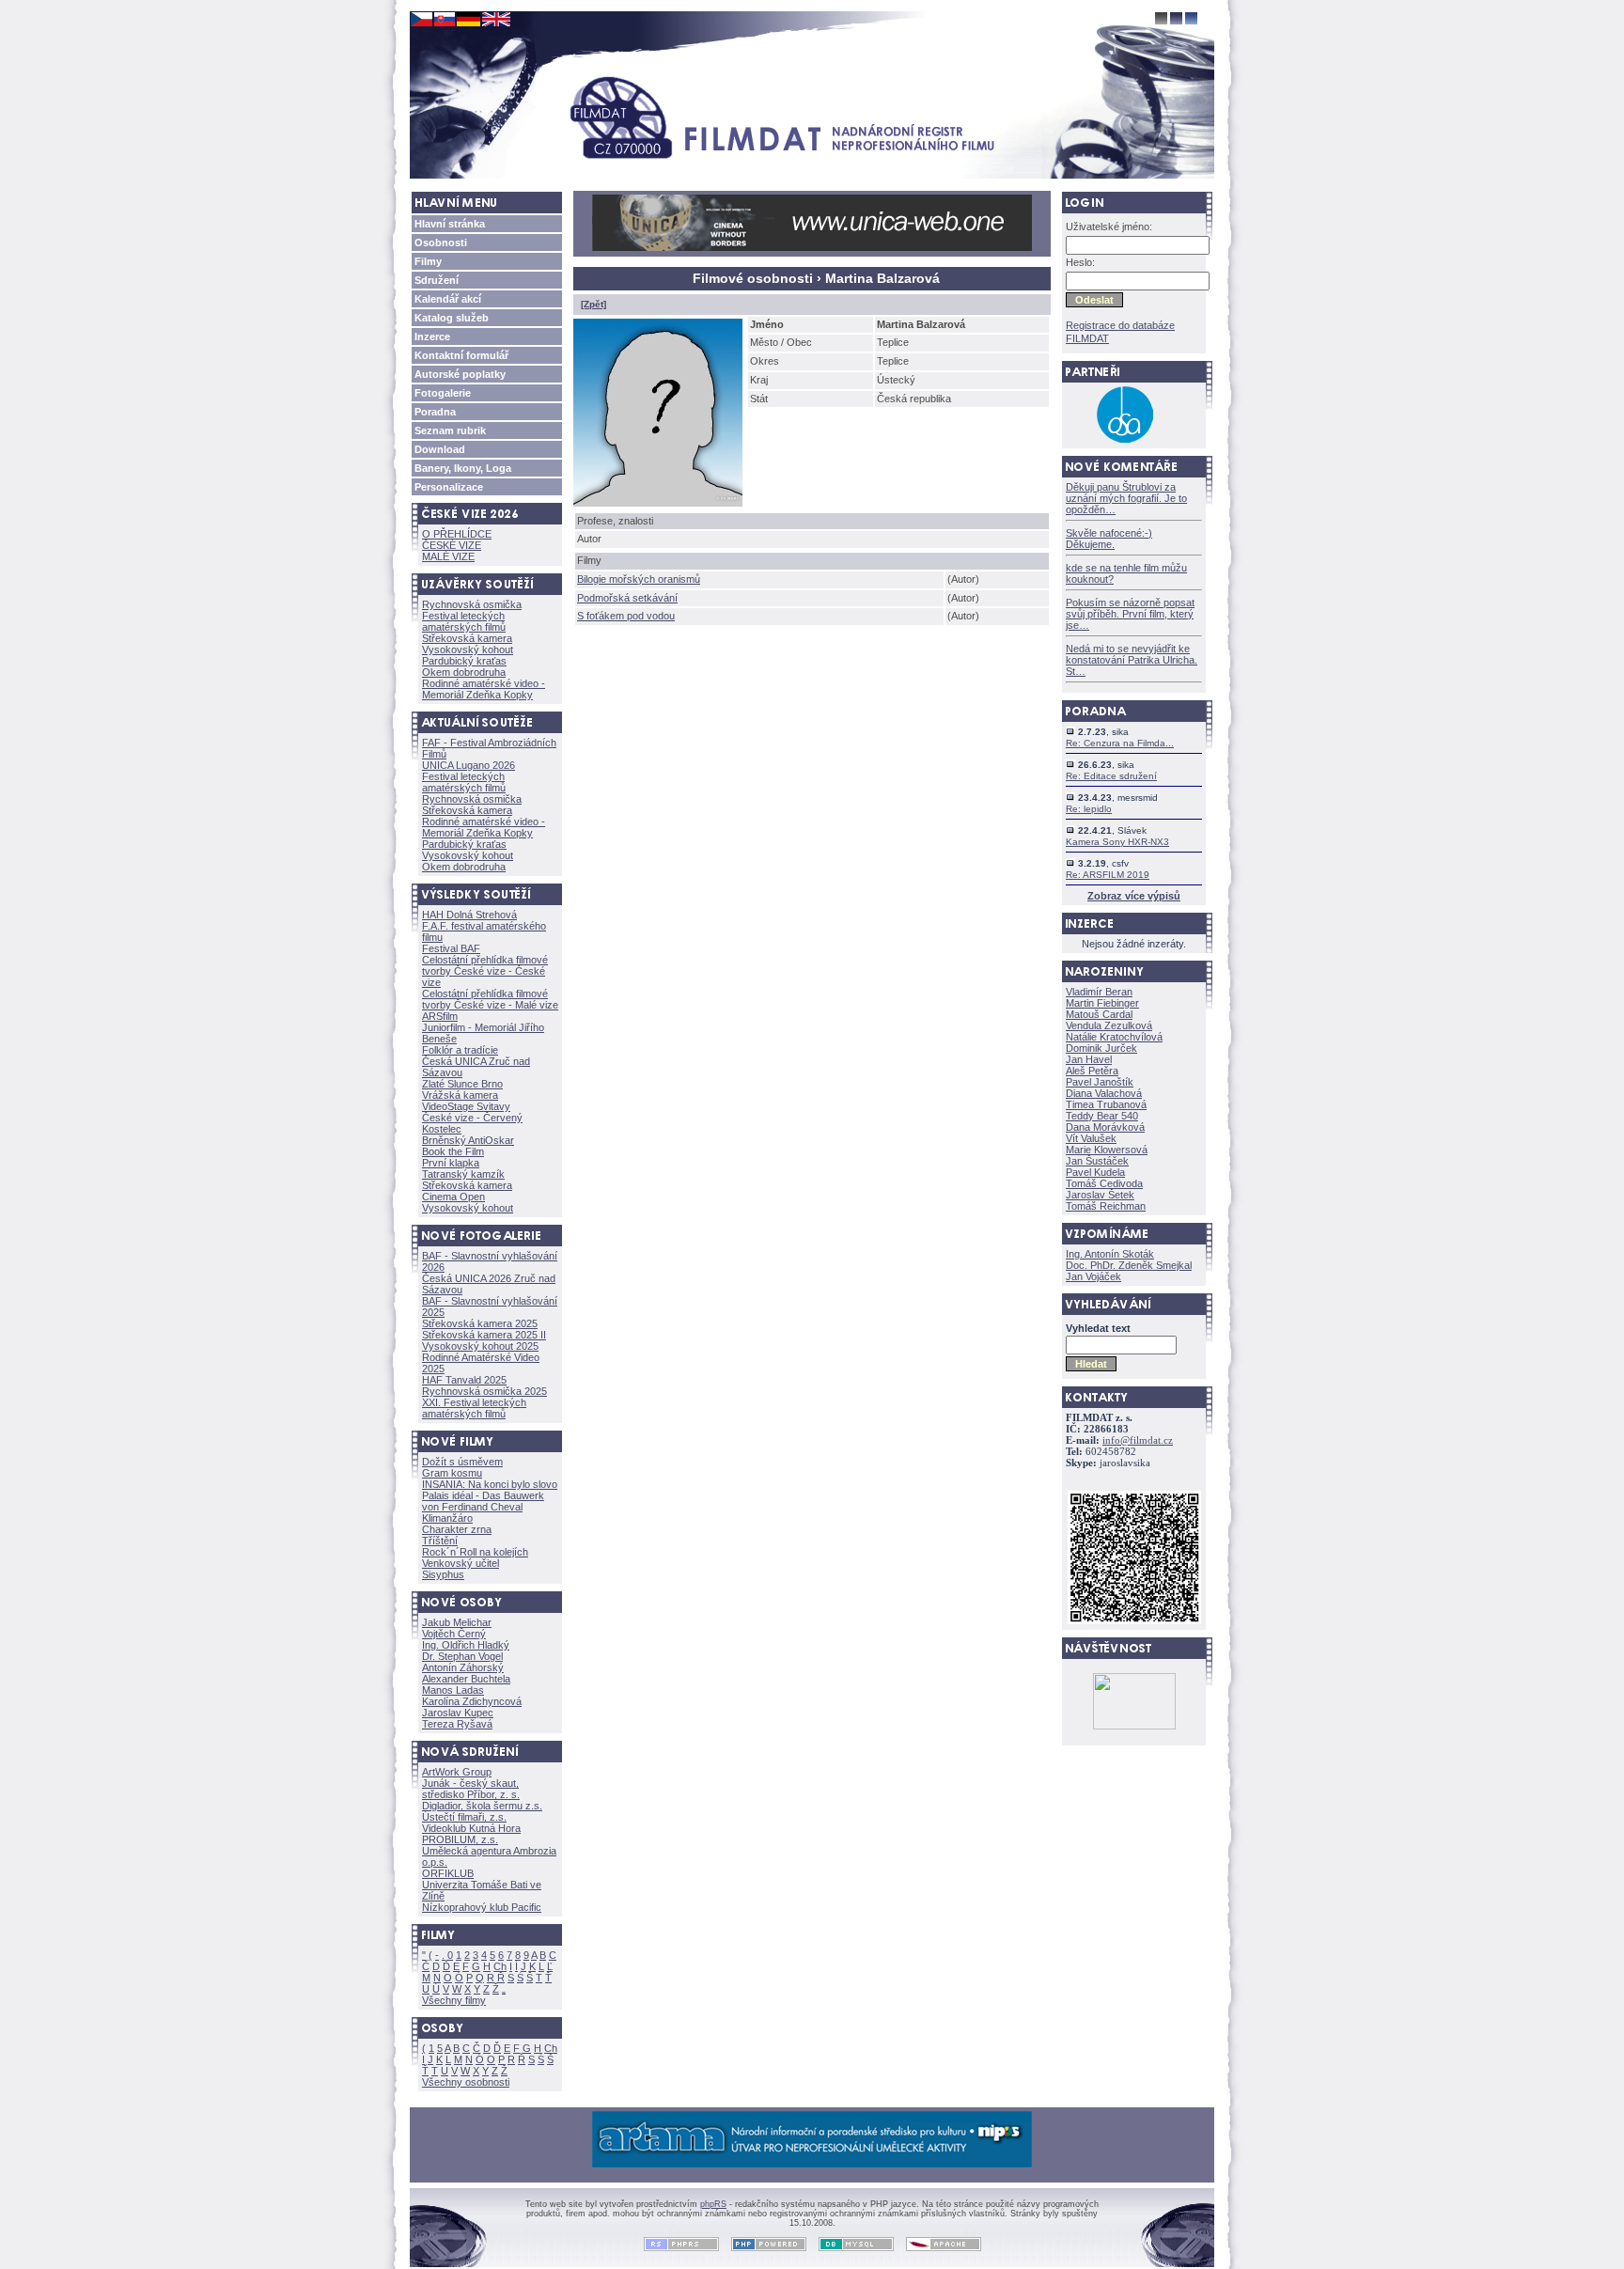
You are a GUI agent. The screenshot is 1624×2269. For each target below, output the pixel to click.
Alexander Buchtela (466, 1679)
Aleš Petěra (1092, 1071)
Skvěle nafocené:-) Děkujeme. (1109, 539)
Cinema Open (453, 1197)
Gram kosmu (452, 1473)
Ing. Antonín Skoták (1110, 1254)
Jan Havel (1089, 1059)
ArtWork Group (457, 1772)
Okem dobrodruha (464, 672)
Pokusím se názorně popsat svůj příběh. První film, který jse (1130, 614)
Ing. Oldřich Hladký (466, 1645)
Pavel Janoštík (1100, 1082)
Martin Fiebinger (1102, 1003)
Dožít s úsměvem (462, 1462)
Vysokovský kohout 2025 (480, 1346)
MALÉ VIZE (448, 556)
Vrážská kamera (460, 1095)
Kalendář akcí (448, 299)
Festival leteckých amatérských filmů (464, 621)
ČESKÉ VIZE (452, 545)
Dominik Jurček (1101, 1048)
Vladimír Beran (1099, 992)
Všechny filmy (454, 2000)
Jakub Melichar (457, 1622)
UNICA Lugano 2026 (468, 765)
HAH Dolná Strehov (469, 915)
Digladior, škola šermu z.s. (482, 1806)
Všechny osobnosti (466, 2082)
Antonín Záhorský (463, 1667)
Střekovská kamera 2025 (480, 1323)
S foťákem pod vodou (626, 616)
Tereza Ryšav (457, 1724)
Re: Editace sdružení (1111, 776)
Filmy (428, 261)
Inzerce (432, 336)
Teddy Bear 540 (1102, 1116)
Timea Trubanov (1106, 1104)
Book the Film (453, 1151)
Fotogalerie (443, 393)
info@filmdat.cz (1138, 1440)
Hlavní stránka (450, 224)
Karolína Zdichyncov (472, 1701)
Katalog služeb (452, 318)
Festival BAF (451, 948)
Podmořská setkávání (627, 598)
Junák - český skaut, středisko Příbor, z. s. (471, 1789)
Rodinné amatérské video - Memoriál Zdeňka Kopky (484, 689)
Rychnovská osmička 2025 (484, 1391)
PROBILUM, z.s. (460, 1839)
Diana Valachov (1104, 1093)
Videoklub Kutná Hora (471, 1828)
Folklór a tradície (460, 1050)
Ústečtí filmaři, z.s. (464, 1817)
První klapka (451, 1163)
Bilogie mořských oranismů (639, 579)
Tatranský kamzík (463, 1174)
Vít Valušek (1091, 1138)
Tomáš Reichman (1106, 1206)
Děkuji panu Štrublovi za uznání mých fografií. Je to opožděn (1126, 498)
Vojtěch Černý (454, 1634)
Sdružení (437, 280)
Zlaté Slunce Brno (462, 1084)
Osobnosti (441, 243)
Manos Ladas (453, 1690)
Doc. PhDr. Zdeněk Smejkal (1129, 1265)
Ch (500, 1966)
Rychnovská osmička (472, 604)
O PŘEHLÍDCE (457, 534)
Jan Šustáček (1097, 1161)
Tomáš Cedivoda (1104, 1183)
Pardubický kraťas (464, 661)
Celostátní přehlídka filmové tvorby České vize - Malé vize (490, 999)
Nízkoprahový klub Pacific (482, 1907)
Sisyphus (443, 1574)
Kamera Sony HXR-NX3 (1117, 842)
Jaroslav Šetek (1100, 1195)
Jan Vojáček (1093, 1276)
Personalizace (449, 487)
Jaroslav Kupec (458, 1713)
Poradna (435, 412)
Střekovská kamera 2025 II (484, 1335)
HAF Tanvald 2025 (464, 1380)
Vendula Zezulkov (1109, 1025)
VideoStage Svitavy (466, 1106)
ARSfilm (440, 1016)
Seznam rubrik (450, 430)
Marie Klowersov (1107, 1150)
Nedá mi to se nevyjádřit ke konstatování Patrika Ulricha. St (1132, 660)
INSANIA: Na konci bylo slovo (490, 1484)
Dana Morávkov (1105, 1127)
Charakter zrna (457, 1529)
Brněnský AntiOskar (468, 1140)
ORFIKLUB (448, 1873)
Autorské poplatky (460, 374)
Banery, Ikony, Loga (463, 468)
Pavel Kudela (1095, 1172)
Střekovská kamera (467, 638)
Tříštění (440, 1541)
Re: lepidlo (1089, 809)
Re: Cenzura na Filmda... (1120, 743)
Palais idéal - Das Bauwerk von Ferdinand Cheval (483, 1501)
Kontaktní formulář (461, 355)
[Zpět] (593, 304)
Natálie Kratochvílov (1114, 1037)
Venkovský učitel (461, 1563)
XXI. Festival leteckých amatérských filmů (474, 1408)
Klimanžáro (447, 1518)
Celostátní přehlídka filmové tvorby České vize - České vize (485, 971)
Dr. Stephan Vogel (462, 1656)
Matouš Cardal (1099, 1014)
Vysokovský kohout (468, 649)
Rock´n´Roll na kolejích (475, 1552)
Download (440, 449)
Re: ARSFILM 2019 (1108, 875)
